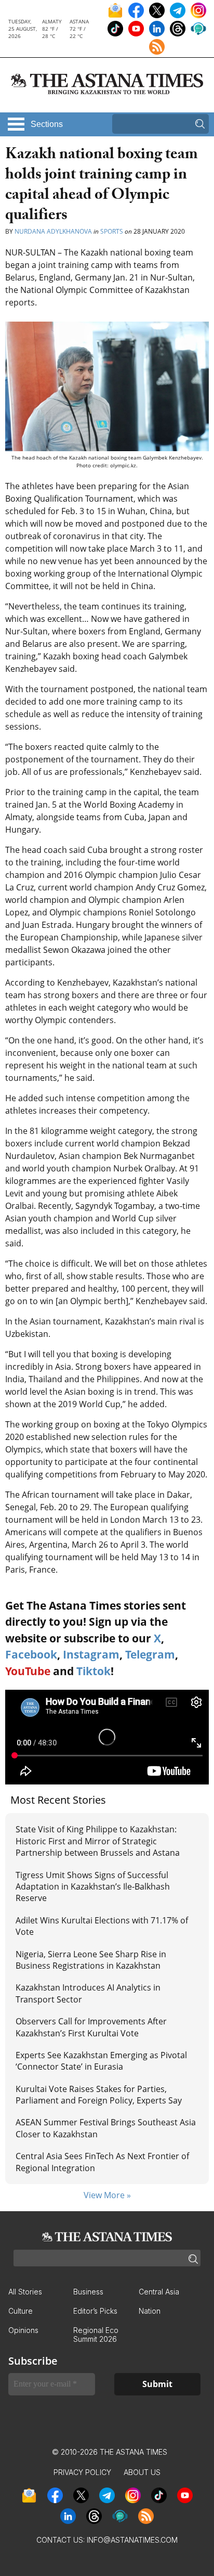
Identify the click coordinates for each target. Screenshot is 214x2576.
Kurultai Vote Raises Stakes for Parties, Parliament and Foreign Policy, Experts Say (99, 2095)
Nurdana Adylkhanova (53, 231)
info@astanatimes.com (132, 2540)
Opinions (23, 2330)
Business (88, 2292)
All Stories (25, 2292)
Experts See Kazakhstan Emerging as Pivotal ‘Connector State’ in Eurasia (101, 2061)
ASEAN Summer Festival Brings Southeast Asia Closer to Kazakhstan (106, 2128)
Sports (112, 231)
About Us (142, 2472)
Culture (21, 2311)
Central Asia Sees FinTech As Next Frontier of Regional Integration (102, 2162)
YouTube (28, 1671)
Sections (47, 124)
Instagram (91, 1654)
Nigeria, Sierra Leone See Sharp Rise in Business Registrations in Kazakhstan (91, 1960)
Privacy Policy (82, 2472)
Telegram (150, 1654)
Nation (150, 2311)
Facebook (31, 1654)
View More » (107, 2195)
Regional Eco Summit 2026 (96, 2335)
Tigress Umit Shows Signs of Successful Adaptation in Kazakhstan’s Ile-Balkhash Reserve (93, 1887)
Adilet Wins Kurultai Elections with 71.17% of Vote (102, 1926)
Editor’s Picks (95, 2311)
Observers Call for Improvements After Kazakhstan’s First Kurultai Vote (91, 2027)
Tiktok (93, 1671)
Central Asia (159, 2292)
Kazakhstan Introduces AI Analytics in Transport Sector (88, 1993)
